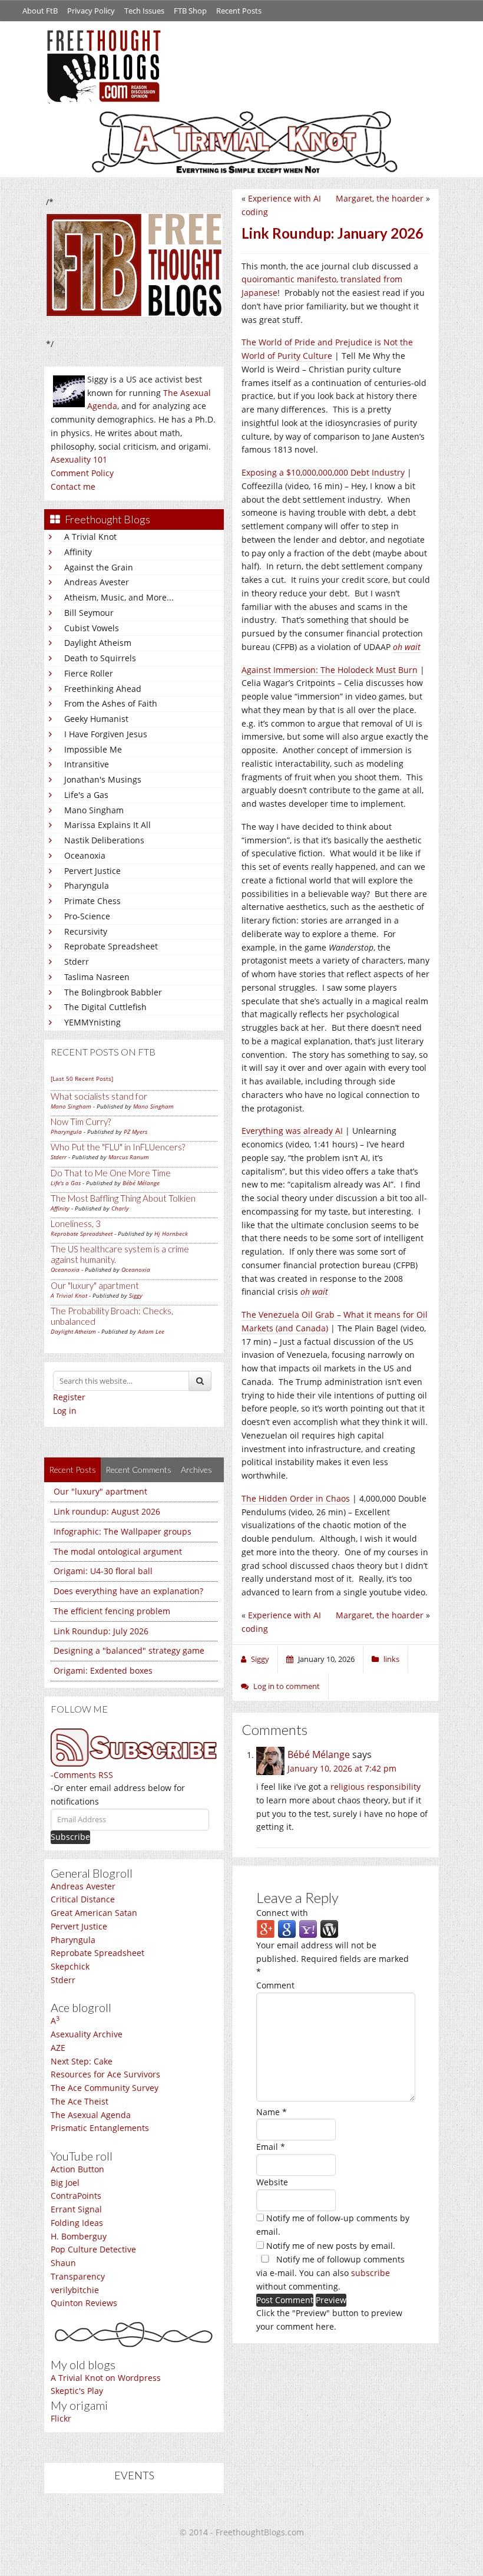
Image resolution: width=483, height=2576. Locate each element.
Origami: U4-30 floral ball (103, 1571)
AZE (58, 2048)
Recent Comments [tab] (138, 1470)
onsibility (403, 1787)
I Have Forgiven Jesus (106, 734)
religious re (353, 1787)
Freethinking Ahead (103, 689)
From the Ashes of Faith (111, 703)
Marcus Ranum (129, 1157)
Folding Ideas (77, 2223)
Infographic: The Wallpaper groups (123, 1531)
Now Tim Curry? (81, 1122)
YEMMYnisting (92, 1022)
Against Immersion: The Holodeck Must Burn (330, 670)
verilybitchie (75, 2290)
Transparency (78, 2276)
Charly (120, 1208)
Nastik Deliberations (104, 840)
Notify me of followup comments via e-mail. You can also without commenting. (330, 2273)
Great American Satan (94, 1913)
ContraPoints (76, 2196)
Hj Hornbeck (171, 1233)
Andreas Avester (97, 582)
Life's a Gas (86, 795)
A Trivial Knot (90, 537)
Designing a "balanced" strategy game (129, 1650)
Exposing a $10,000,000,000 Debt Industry (323, 472)
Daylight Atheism (98, 643)
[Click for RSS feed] (134, 1748)
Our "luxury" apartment (95, 1285)
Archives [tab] (196, 1470)
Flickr (61, 2418)
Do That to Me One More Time (111, 1173)
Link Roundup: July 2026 (101, 1631)
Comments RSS (83, 1775)
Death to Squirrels (100, 658)
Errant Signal (76, 2209)
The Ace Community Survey (105, 2088)
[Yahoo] (308, 1929)
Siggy (136, 1295)
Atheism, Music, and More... (119, 597)
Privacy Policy (91, 11)
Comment (275, 1985)
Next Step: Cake (82, 2061)
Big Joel (65, 2183)
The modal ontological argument (118, 1551)
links (391, 1659)
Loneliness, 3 (76, 1223)
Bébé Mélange (141, 1183)
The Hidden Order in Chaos (296, 1498)
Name (272, 2112)
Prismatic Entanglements (100, 2128)
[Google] (287, 1929)
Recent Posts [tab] (72, 1470)
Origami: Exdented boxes (103, 1670)
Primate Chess (92, 901)
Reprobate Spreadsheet (111, 946)
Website (272, 2182)
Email (271, 2147)
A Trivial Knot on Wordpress (106, 2378)
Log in (65, 1411)
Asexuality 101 (79, 459)
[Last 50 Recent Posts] (82, 1078)
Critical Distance (83, 1899)
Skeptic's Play (77, 2391)
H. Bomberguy (79, 2236)
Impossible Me (93, 749)
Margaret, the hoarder (380, 198)
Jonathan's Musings (103, 779)
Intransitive (87, 764)
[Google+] (266, 1929)
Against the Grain (99, 567)
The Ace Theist (80, 2101)
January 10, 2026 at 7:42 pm (342, 1768)
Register (69, 1397)
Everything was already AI (292, 1131)
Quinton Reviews (84, 2303)
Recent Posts (239, 11)
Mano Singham (94, 810)
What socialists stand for (99, 1096)
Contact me (73, 486)
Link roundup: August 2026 (107, 1511)
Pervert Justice (92, 871)
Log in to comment (287, 1686)
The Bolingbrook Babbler (113, 992)
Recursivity (86, 931)
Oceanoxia (85, 855)
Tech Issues (144, 11)
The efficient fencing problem (112, 1611)
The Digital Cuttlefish (105, 1007)
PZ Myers (135, 1132)
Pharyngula (87, 885)
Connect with (282, 1913)
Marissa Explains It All (107, 825)
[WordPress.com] (329, 1929)
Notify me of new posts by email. (331, 2246)
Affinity (78, 552)
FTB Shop (190, 11)
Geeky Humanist (96, 719)
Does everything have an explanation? (128, 1591)
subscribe (370, 2273)
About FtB (40, 11)
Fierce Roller (89, 673)
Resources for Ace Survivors (105, 2074)
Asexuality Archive (87, 2034)
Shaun (63, 2263)
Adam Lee (151, 1331)
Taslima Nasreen (97, 977)
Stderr (77, 962)
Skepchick (70, 1966)
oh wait (314, 1292)
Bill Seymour (89, 613)
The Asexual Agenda (91, 2115)
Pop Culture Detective (93, 2249)
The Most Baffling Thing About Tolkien (123, 1198)
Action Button (77, 2169)
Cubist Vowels (92, 628)
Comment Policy (82, 473)
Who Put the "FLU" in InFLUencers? (118, 1147)
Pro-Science (87, 916)
